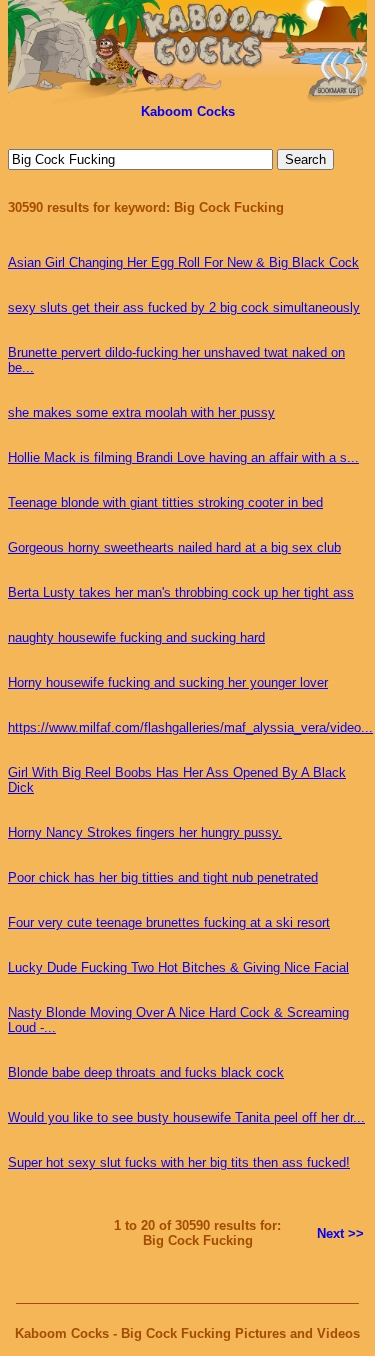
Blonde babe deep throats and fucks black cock (146, 1072)
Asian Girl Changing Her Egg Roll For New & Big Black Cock (183, 262)
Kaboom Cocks (188, 111)
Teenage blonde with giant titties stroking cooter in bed (165, 502)
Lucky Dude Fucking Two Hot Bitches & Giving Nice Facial (178, 967)
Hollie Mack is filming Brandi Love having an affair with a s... (183, 457)
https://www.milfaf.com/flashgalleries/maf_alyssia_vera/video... (190, 727)
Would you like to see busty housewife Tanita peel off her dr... (186, 1117)
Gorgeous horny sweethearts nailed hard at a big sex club (174, 547)
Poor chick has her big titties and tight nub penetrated (163, 877)
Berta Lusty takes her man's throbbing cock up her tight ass (181, 592)
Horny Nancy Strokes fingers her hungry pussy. (145, 832)
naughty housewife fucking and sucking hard (136, 637)
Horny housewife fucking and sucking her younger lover (168, 682)
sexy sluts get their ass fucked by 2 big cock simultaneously (184, 307)
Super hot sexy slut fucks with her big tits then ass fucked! (179, 1162)
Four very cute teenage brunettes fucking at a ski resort (169, 922)
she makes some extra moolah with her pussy (141, 412)
